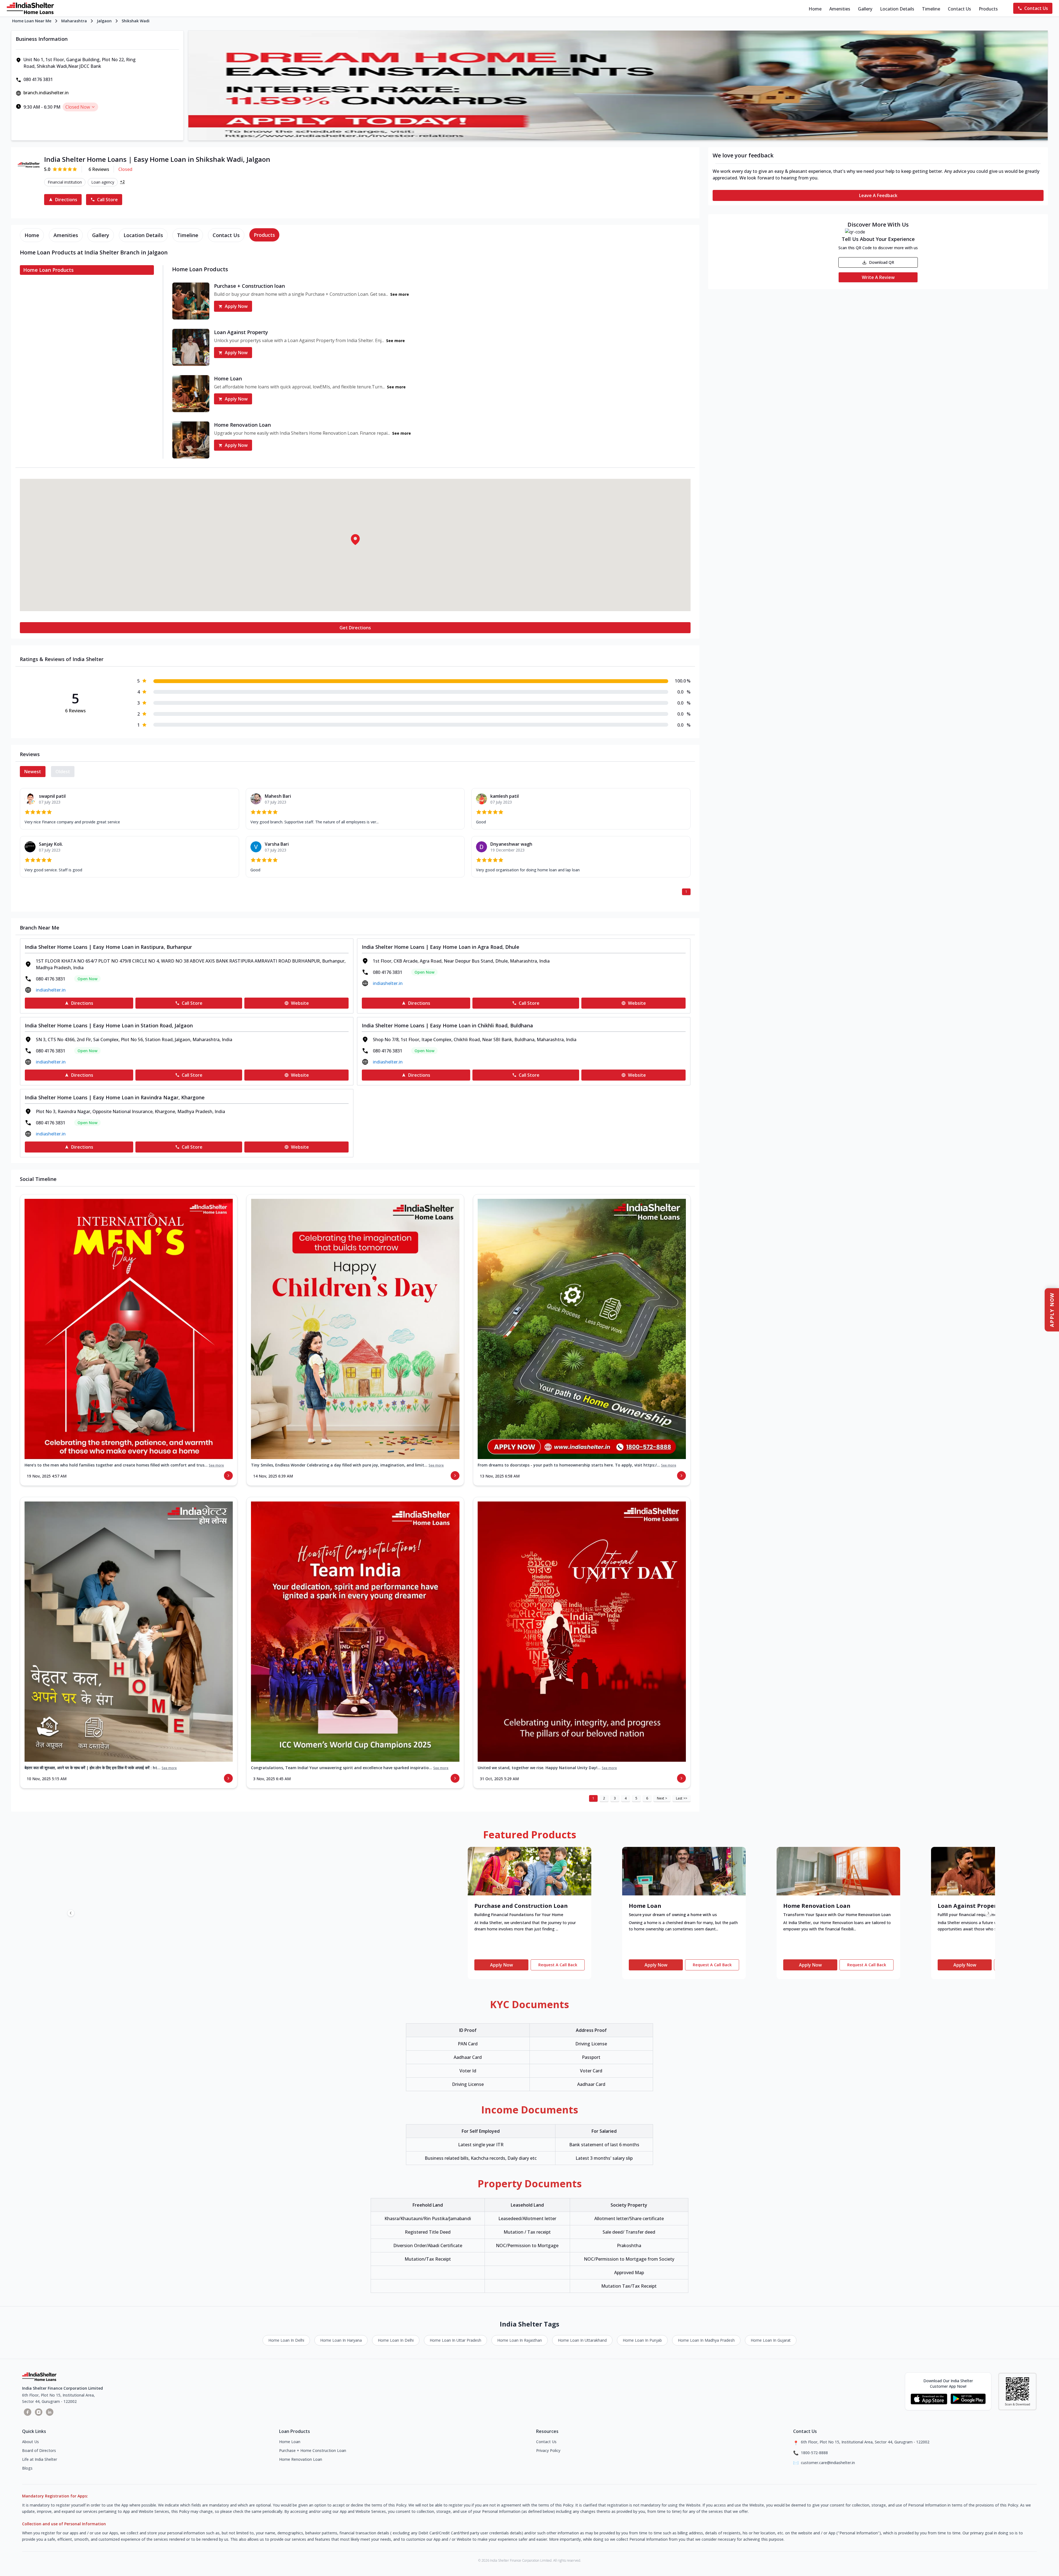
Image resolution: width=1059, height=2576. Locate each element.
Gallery (865, 9)
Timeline (931, 9)
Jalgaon (104, 21)
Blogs (27, 2468)
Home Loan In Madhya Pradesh (706, 2340)
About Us (30, 2442)
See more (216, 1465)
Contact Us (959, 9)
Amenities (840, 9)
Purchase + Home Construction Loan (313, 2450)
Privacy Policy (548, 2450)
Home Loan (290, 2442)
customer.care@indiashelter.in (828, 2463)
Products (988, 9)
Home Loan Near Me (32, 21)
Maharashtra (74, 21)
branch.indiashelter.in (46, 93)
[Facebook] (28, 2412)
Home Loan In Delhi (286, 2340)
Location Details (897, 9)
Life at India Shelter (40, 2459)
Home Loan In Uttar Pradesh (455, 2340)
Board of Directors (39, 2450)
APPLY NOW (1052, 1310)
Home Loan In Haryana (341, 2340)
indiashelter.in (51, 990)
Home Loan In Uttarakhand (582, 2340)
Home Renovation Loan (301, 2459)
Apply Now (236, 306)
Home (815, 9)
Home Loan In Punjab (642, 2340)
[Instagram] (39, 2412)
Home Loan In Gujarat (771, 2340)
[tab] (32, 235)
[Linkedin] (50, 2412)
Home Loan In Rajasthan (520, 2340)
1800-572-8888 (814, 2453)
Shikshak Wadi (136, 21)
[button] (355, 539)
